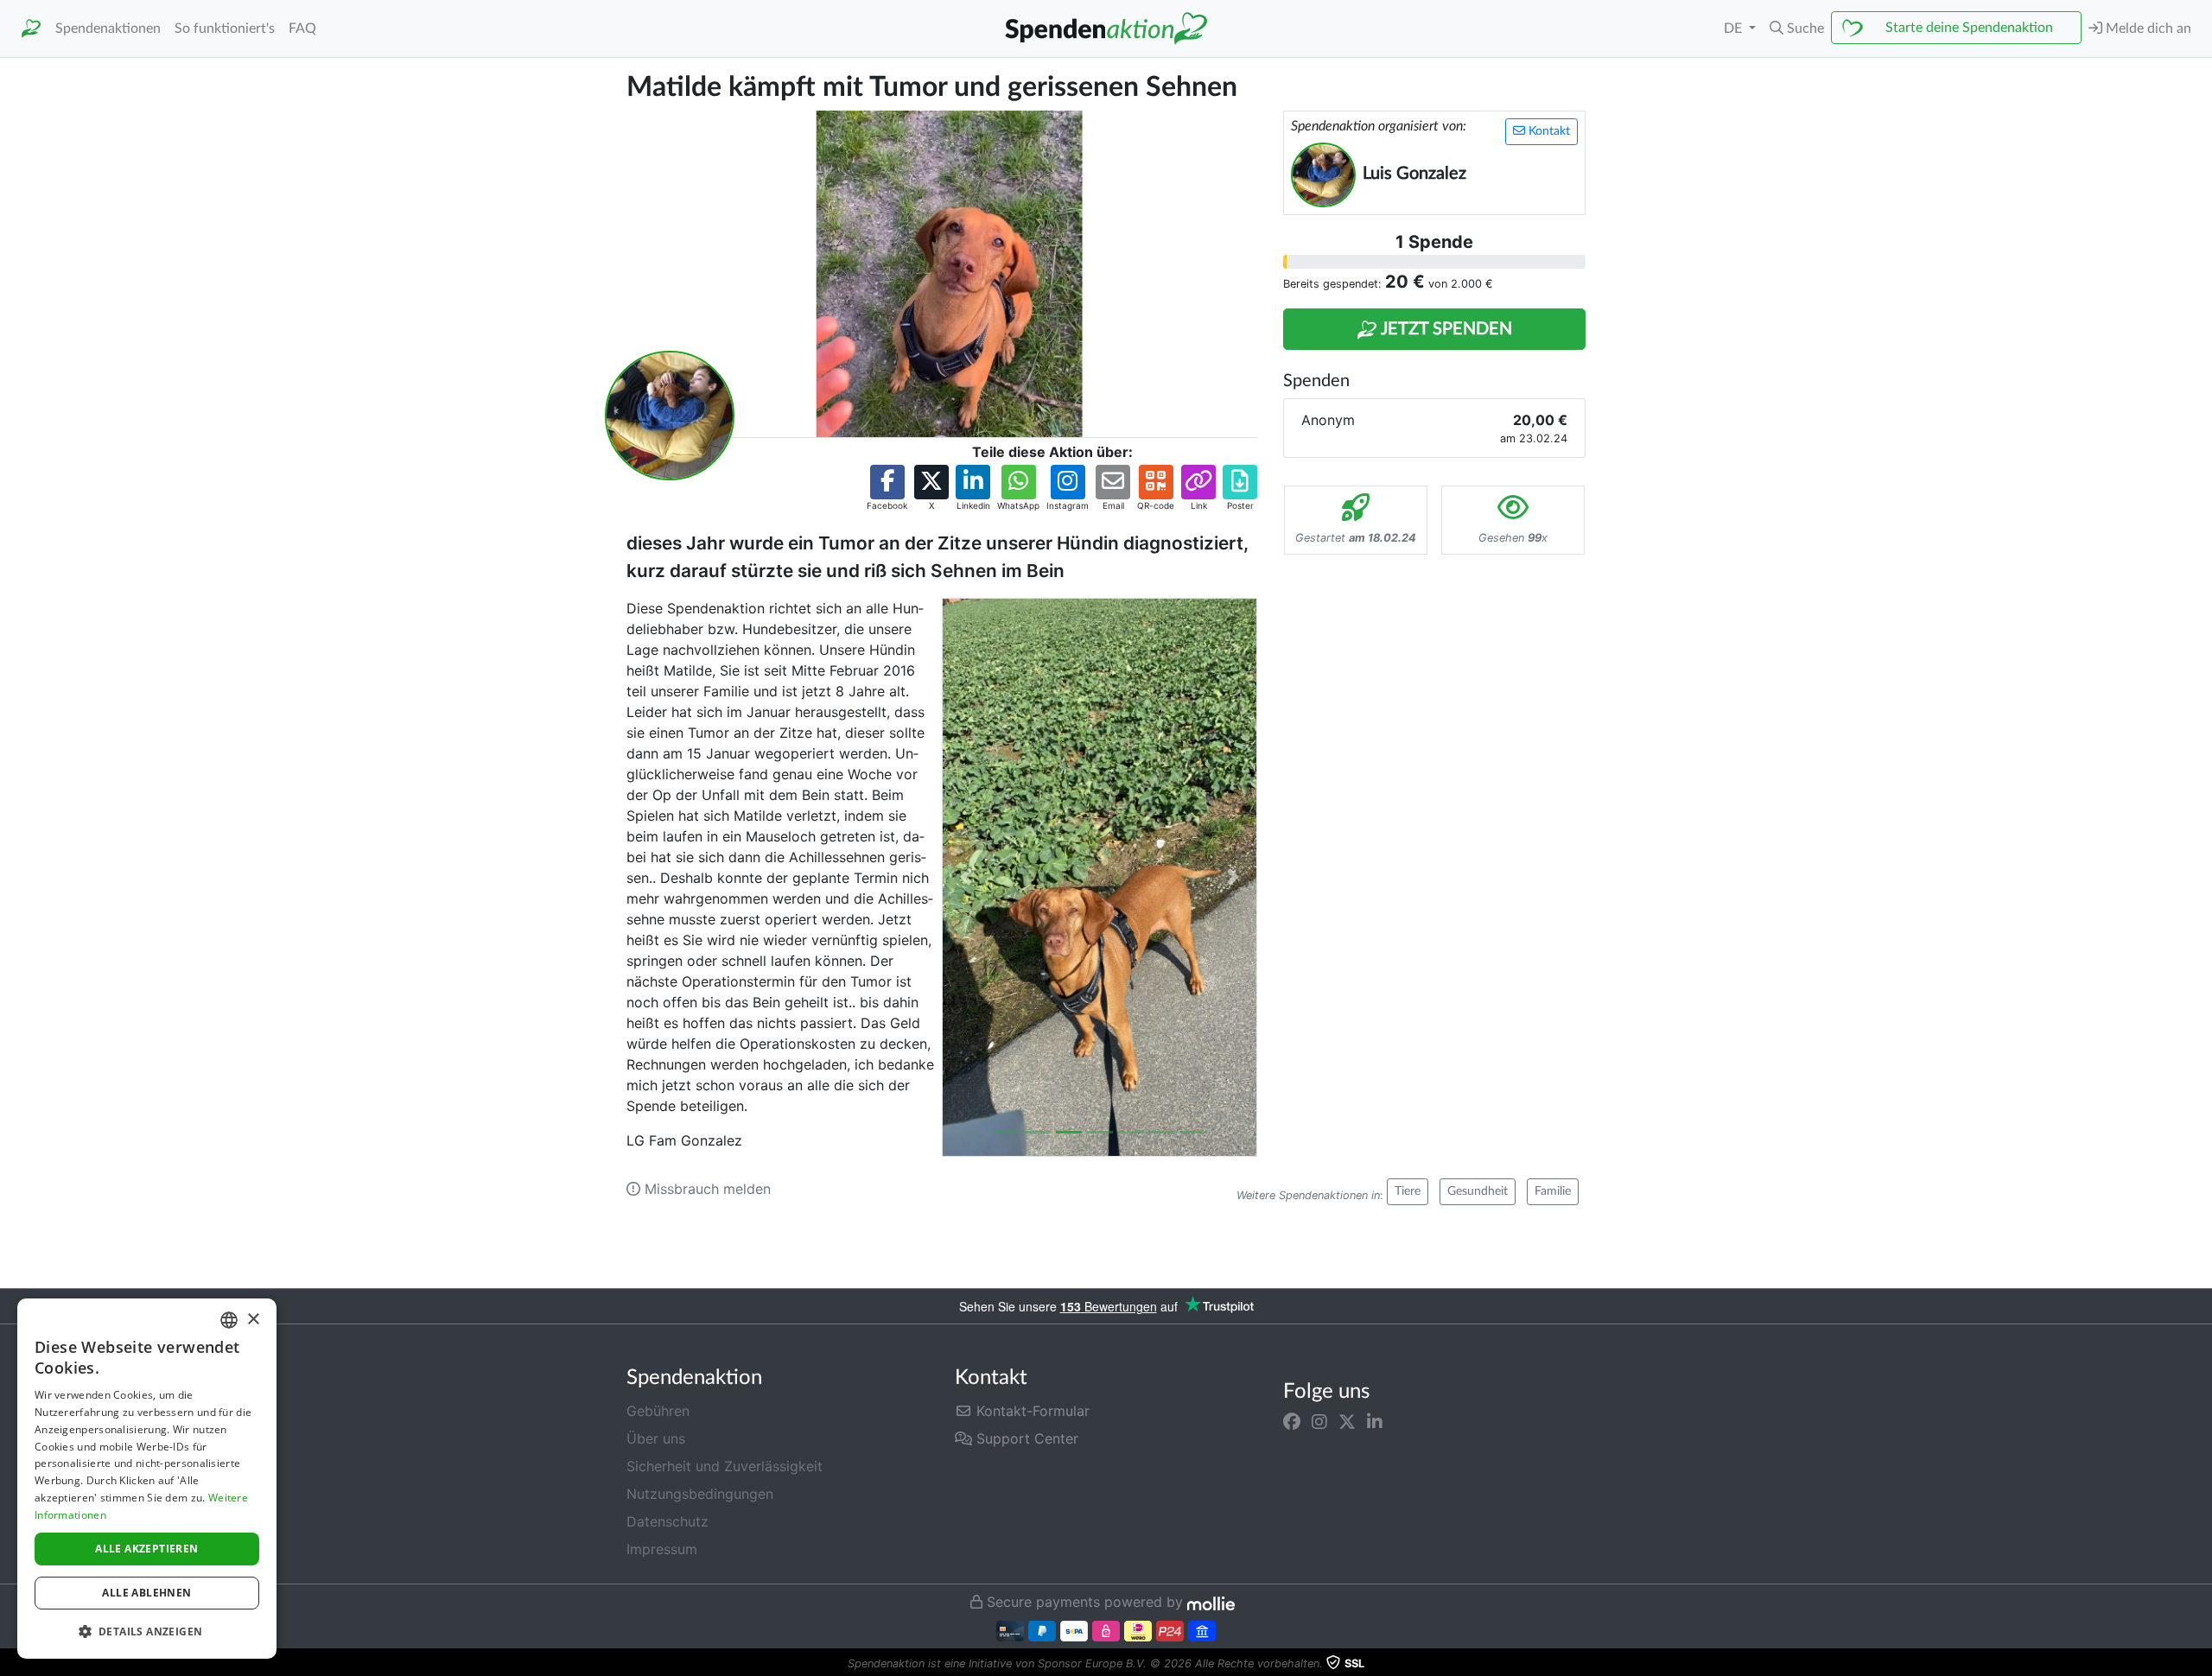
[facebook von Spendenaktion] (1292, 1421)
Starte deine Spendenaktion (1969, 28)
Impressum (662, 1549)
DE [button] (1735, 29)
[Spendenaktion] (31, 29)
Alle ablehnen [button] (146, 1593)
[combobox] (229, 1320)
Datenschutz (667, 1521)
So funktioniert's (225, 29)
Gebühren (658, 1411)
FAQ (302, 29)
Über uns (656, 1438)
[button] (1797, 29)
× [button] (253, 1320)
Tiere (1408, 1191)
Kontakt (1548, 131)
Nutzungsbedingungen (700, 1494)
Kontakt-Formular (1031, 1411)
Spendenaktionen (108, 29)
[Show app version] (2200, 1664)
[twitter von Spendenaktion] (1347, 1421)
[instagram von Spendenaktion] (1319, 1421)
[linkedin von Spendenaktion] (1375, 1421)
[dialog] (147, 1479)
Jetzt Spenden (1445, 329)
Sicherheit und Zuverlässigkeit (725, 1466)
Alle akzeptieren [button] (146, 1549)
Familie (1553, 1191)
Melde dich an (2147, 29)
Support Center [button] (1025, 1438)
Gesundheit (1478, 1191)
